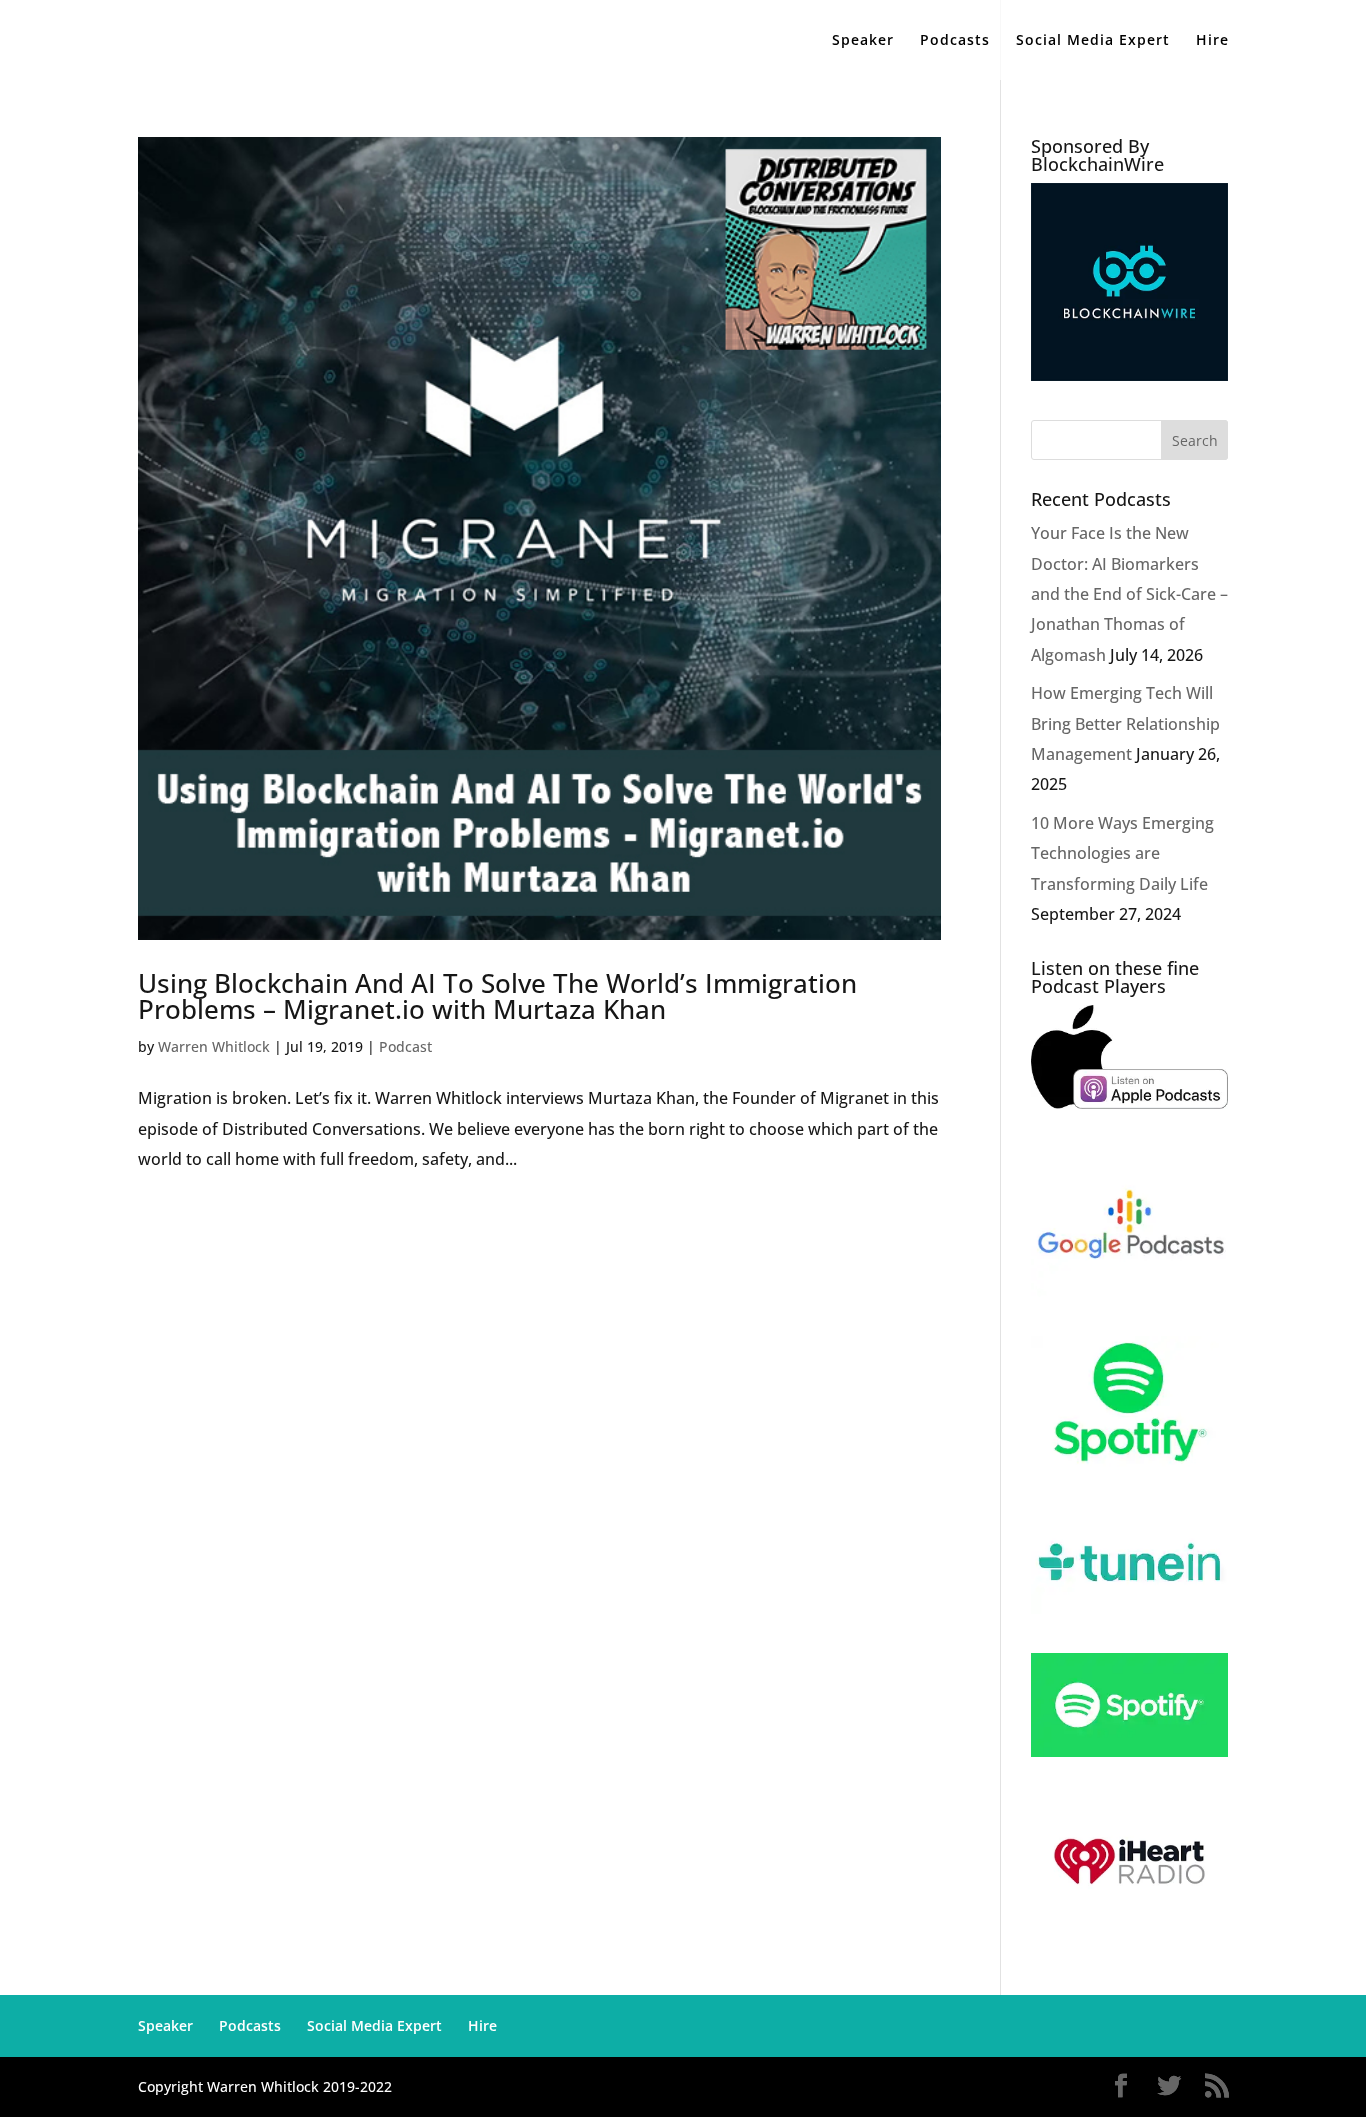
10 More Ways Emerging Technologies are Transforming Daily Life (1122, 853)
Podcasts (955, 41)
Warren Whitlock (214, 1046)
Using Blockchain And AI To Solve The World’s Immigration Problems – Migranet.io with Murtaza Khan (497, 996)
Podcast (405, 1046)
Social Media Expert (1093, 41)
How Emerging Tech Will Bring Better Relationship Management (1125, 723)
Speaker (863, 41)
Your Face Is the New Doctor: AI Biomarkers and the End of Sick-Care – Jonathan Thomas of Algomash (1129, 594)
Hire (1212, 41)
